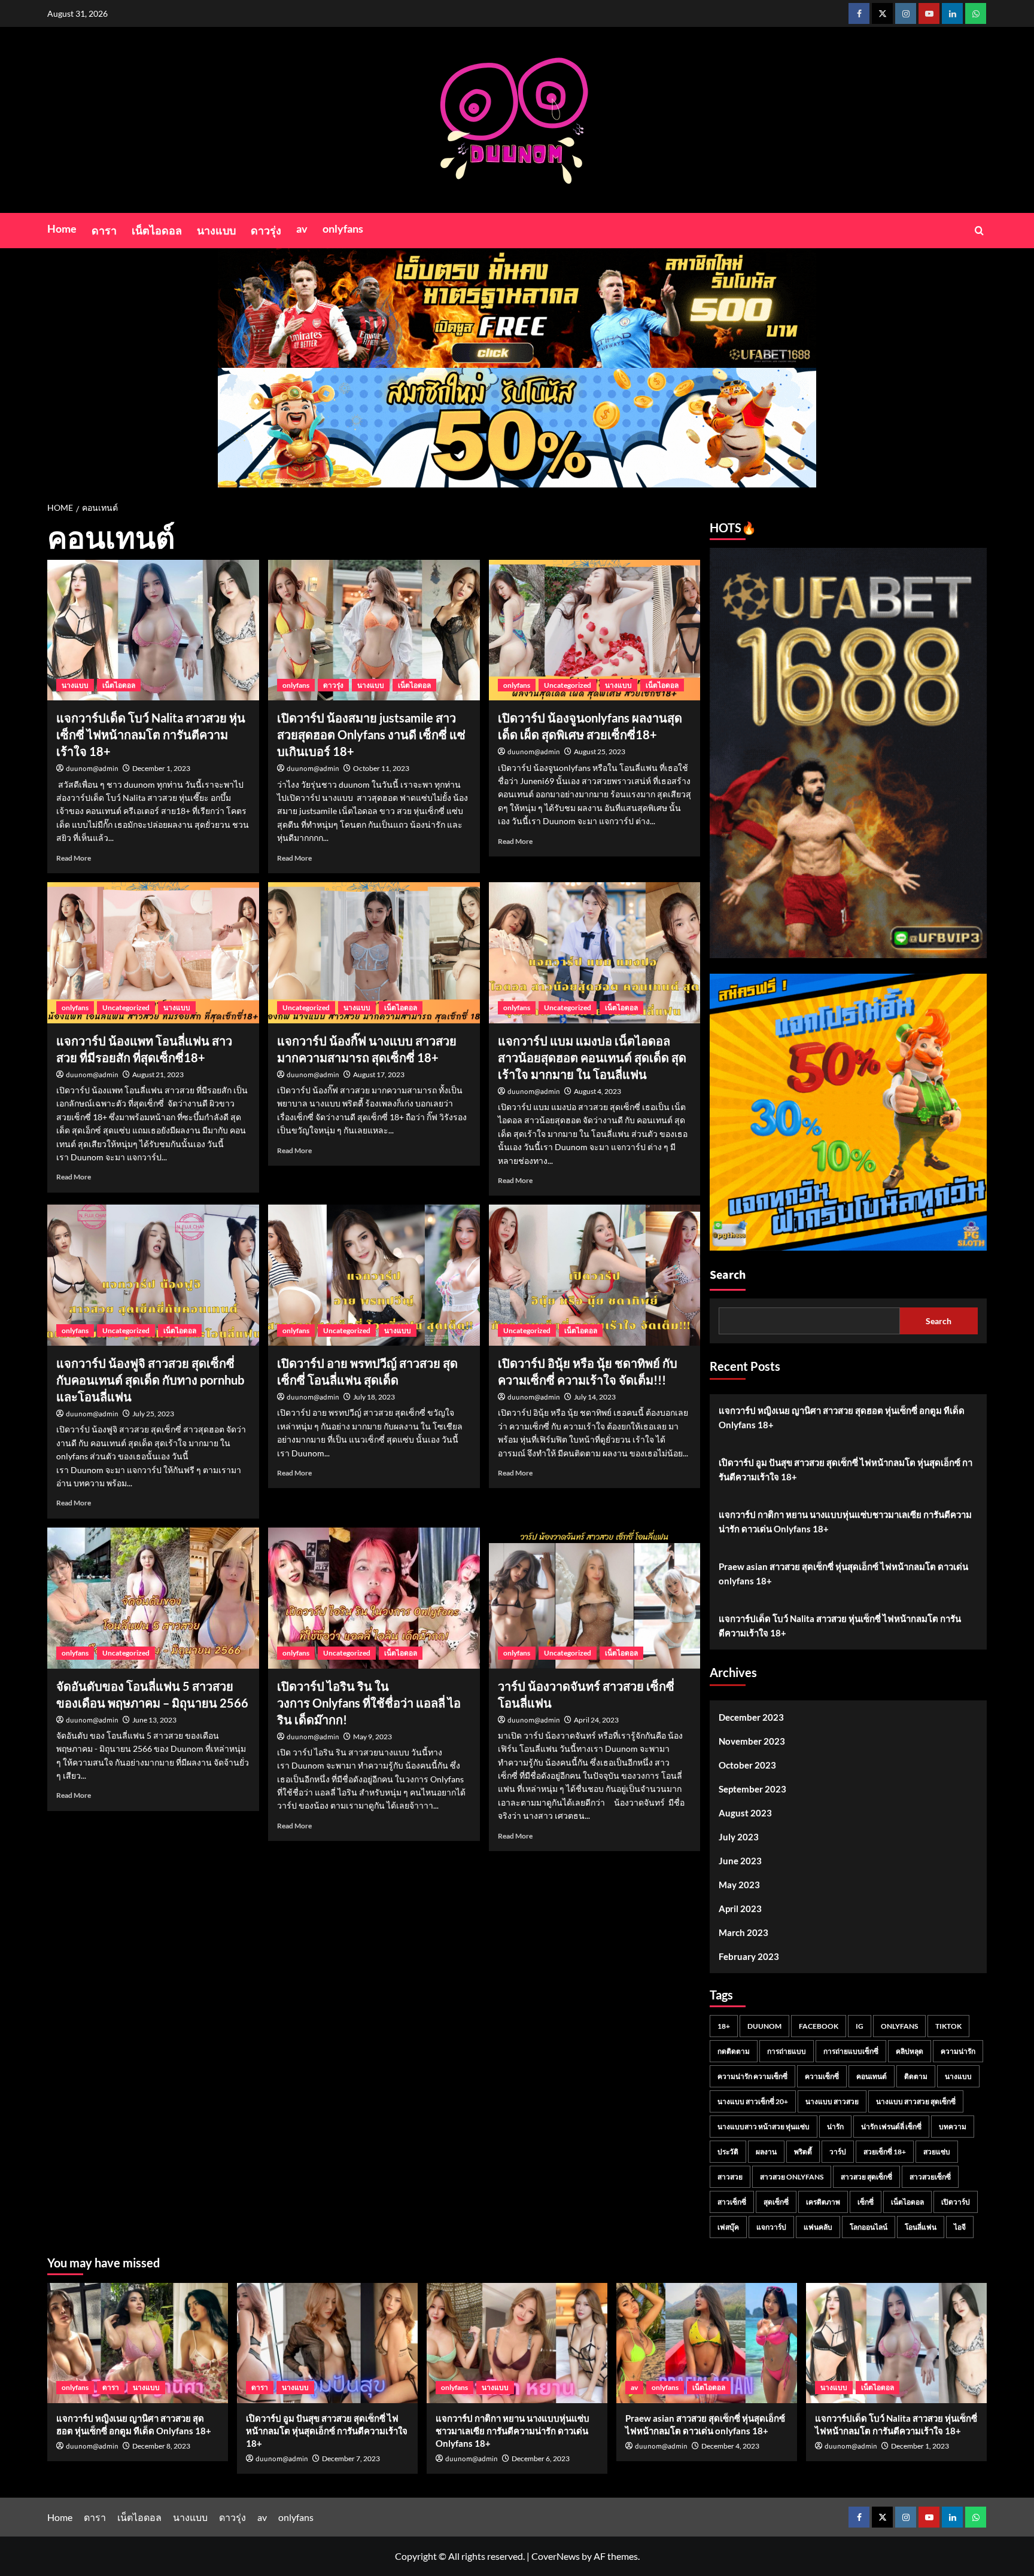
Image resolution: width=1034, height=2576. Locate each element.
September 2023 (752, 1789)
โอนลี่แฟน (921, 2227)
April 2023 (740, 1909)
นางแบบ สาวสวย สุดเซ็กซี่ (916, 2101)
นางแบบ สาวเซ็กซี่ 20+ (753, 2101)
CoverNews (556, 2556)
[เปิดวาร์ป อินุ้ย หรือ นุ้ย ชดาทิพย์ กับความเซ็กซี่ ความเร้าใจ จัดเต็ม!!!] (595, 1275)
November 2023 (752, 1741)
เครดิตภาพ (823, 2202)
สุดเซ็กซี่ (776, 2202)
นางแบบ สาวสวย (832, 2101)
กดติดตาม (734, 2051)
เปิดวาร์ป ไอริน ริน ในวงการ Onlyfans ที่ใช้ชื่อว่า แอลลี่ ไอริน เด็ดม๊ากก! (369, 1703)
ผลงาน (766, 2152)
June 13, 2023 (154, 1720)
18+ (724, 2026)
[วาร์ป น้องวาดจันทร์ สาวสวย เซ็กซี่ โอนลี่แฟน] (595, 1598)
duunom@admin (92, 769)
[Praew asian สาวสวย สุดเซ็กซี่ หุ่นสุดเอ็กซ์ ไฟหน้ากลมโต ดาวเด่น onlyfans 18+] (707, 2343)
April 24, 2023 (596, 1720)
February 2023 (749, 1956)
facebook (819, 2026)
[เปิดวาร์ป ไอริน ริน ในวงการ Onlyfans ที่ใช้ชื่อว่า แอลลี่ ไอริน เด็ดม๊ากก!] (374, 1598)
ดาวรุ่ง (266, 230)
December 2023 (751, 1717)
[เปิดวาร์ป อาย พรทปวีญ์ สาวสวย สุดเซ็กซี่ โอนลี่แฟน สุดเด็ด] (374, 1275)
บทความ (953, 2127)
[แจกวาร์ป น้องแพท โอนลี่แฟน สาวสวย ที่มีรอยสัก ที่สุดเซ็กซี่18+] (153, 953)
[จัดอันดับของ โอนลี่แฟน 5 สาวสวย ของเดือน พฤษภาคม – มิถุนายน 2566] (153, 1598)
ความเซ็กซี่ (822, 2076)
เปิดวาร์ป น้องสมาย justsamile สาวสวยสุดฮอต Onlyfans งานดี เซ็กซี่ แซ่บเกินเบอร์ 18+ (371, 734)
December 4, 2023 (730, 2446)
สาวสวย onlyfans (792, 2177)
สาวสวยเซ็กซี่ (930, 2177)
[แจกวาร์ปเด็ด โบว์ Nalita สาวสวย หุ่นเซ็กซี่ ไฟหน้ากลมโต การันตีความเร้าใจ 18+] (153, 630)
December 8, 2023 (161, 2446)
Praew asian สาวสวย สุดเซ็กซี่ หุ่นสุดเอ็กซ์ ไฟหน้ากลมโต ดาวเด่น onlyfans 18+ (843, 1574)
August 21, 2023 (158, 1074)
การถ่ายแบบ (787, 2051)
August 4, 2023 (597, 1091)
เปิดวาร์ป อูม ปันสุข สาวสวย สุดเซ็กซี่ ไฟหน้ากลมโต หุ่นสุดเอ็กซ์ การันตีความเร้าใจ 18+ (846, 1470)
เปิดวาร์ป (956, 2202)
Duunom (764, 2026)
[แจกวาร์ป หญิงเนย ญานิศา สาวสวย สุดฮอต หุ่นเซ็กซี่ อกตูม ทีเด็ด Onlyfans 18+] (138, 2343)
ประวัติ (728, 2152)
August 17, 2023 (379, 1074)
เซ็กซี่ (866, 2202)
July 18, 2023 (374, 1397)
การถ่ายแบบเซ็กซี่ (851, 2051)
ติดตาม (916, 2076)
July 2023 (739, 1837)
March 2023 (743, 1932)
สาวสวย (730, 2177)
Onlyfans (899, 2026)
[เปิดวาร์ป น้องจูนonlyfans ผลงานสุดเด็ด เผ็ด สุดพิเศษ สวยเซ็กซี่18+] (595, 630)
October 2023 (747, 1765)
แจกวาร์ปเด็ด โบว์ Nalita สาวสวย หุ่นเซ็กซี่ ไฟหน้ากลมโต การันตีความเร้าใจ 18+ (151, 734)
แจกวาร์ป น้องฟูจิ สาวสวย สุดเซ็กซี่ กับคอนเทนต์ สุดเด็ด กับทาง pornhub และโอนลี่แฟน (150, 1380)
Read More (74, 858)
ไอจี (960, 2227)
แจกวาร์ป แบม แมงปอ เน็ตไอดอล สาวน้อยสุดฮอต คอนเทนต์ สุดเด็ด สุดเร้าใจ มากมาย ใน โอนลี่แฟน (592, 1057)
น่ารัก (835, 2127)
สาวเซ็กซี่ (732, 2202)
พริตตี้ (803, 2152)
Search (728, 1275)
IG (860, 2026)
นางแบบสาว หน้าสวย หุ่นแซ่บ (764, 2127)
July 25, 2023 (153, 1414)
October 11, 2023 (381, 768)
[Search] (979, 231)
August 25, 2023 (600, 752)
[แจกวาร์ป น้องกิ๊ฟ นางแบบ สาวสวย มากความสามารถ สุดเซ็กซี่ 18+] (374, 953)
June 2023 (740, 1861)
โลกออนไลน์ (869, 2227)
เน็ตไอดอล (157, 230)
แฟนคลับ (818, 2227)
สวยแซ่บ (937, 2152)
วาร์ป (838, 2152)
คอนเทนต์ (872, 2076)
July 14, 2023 (595, 1397)
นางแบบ (216, 230)
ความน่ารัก (958, 2051)
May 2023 (739, 1885)
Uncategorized (568, 685)
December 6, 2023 (541, 2458)
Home (62, 228)
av (302, 228)
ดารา (104, 230)
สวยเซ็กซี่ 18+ (885, 2152)
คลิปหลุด (910, 2051)
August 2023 (745, 1813)
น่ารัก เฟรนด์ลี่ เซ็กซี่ (891, 2127)
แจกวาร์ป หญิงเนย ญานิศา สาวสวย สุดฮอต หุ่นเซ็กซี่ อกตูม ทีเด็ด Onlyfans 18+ (842, 1417)
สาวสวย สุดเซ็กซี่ (866, 2177)
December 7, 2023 (351, 2458)
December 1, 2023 (161, 768)
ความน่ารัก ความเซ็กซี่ (752, 2076)
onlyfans (343, 228)
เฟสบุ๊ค (728, 2227)
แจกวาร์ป (771, 2227)
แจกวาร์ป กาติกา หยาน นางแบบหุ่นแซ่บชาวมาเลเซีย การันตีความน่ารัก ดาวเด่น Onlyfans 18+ (845, 1522)
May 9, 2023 (372, 1737)
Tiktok (948, 2026)
